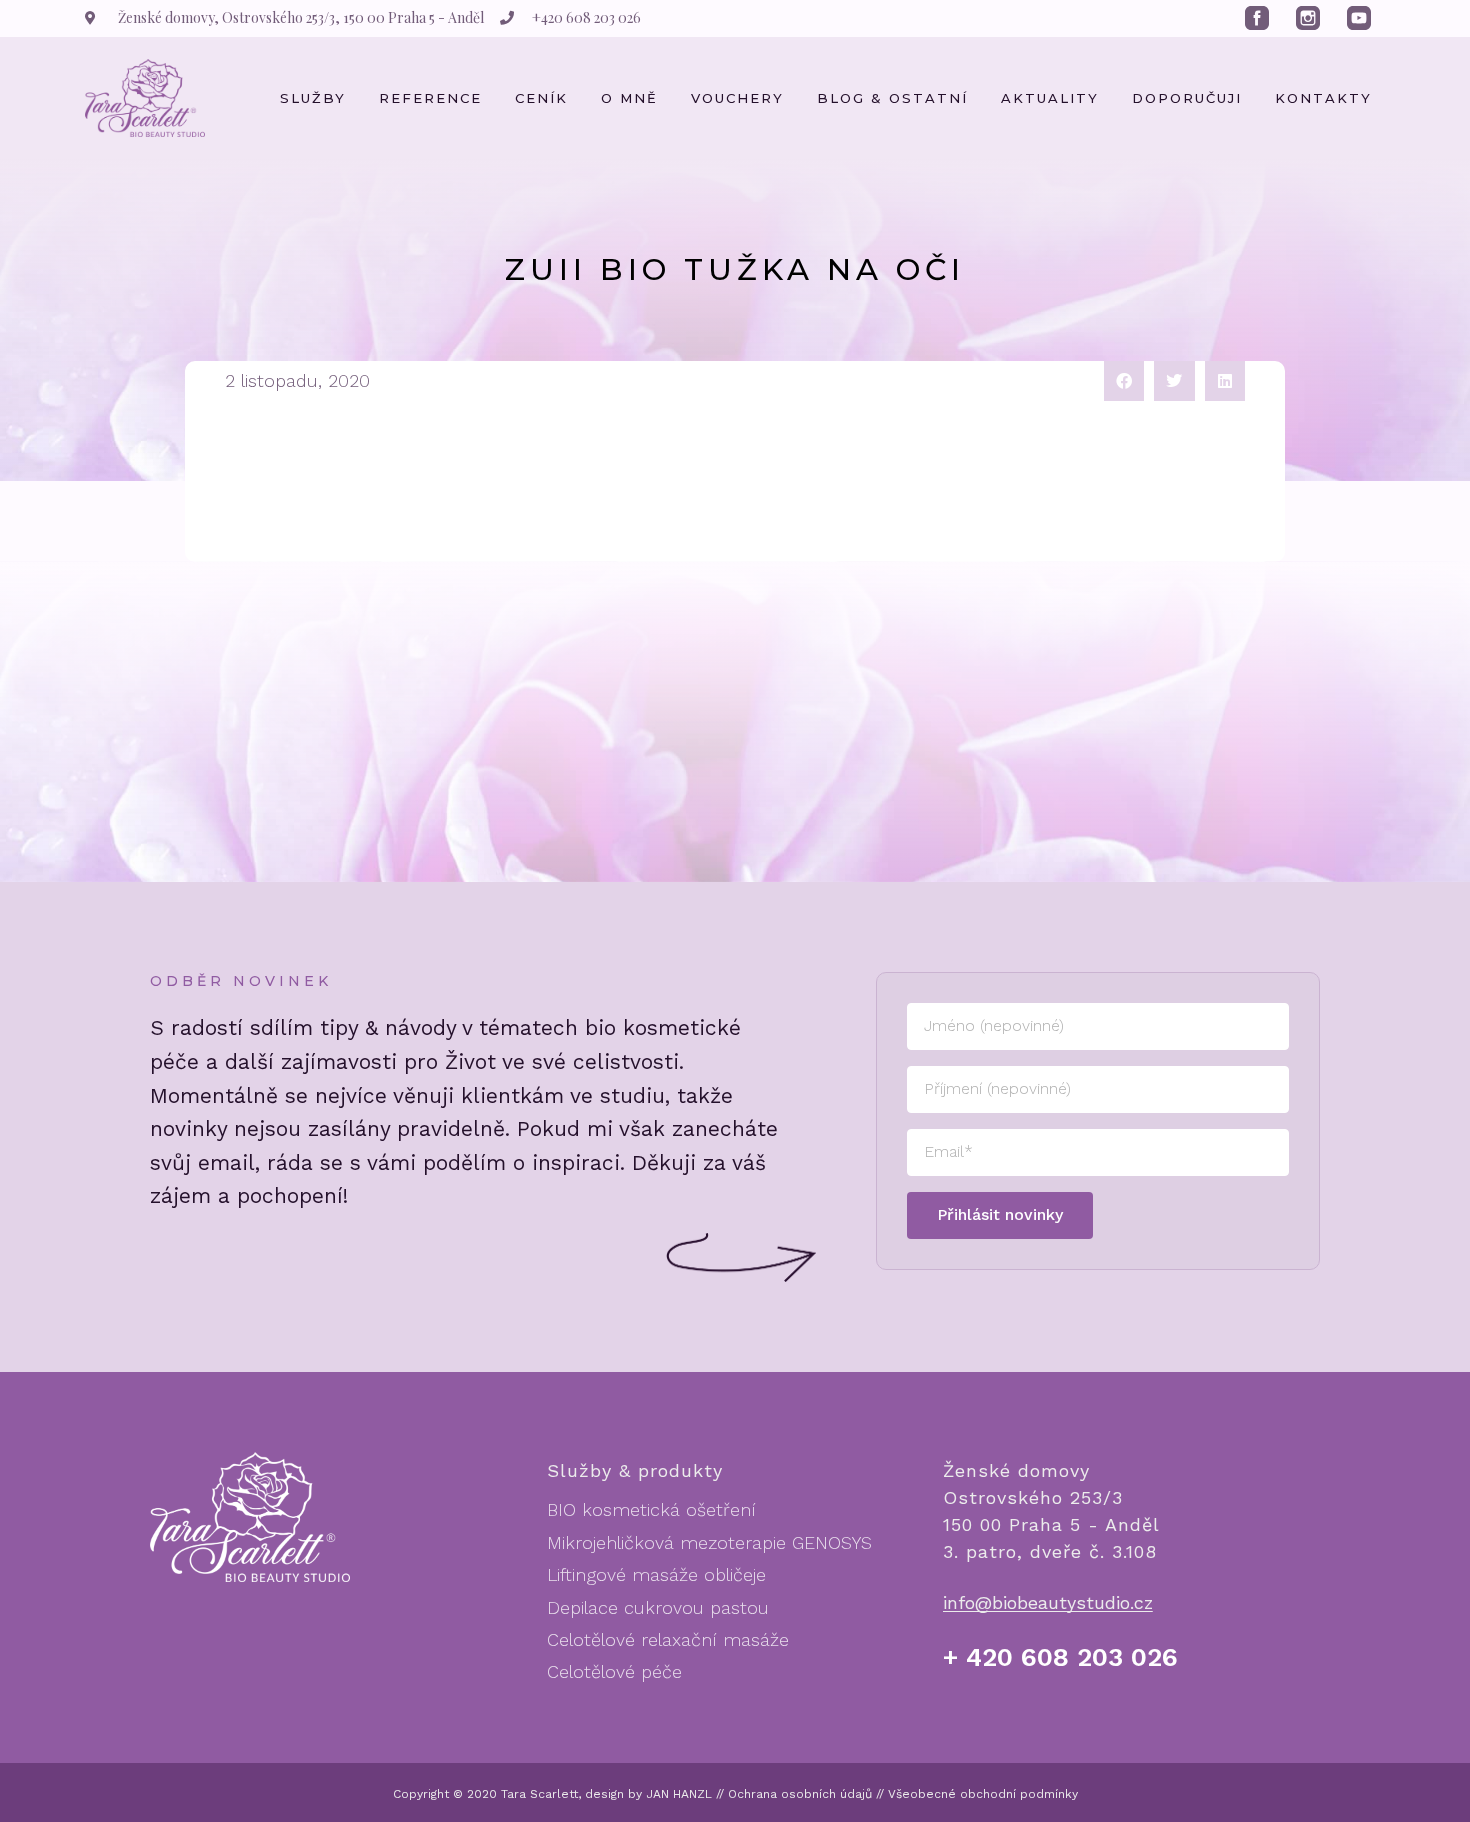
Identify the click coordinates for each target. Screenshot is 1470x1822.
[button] (1124, 381)
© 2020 (475, 1794)
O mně (629, 98)
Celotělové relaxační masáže (668, 1639)
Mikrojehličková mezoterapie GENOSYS (709, 1542)
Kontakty (1323, 98)
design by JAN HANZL (648, 1794)
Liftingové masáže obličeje (656, 1574)
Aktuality (1050, 98)
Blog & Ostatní (892, 98)
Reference (430, 98)
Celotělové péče (614, 1671)
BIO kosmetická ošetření (651, 1509)
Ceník (541, 98)
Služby (313, 98)
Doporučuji (1187, 98)
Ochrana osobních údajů (800, 1794)
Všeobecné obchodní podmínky (983, 1794)
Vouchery (737, 98)
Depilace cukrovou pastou (658, 1607)
